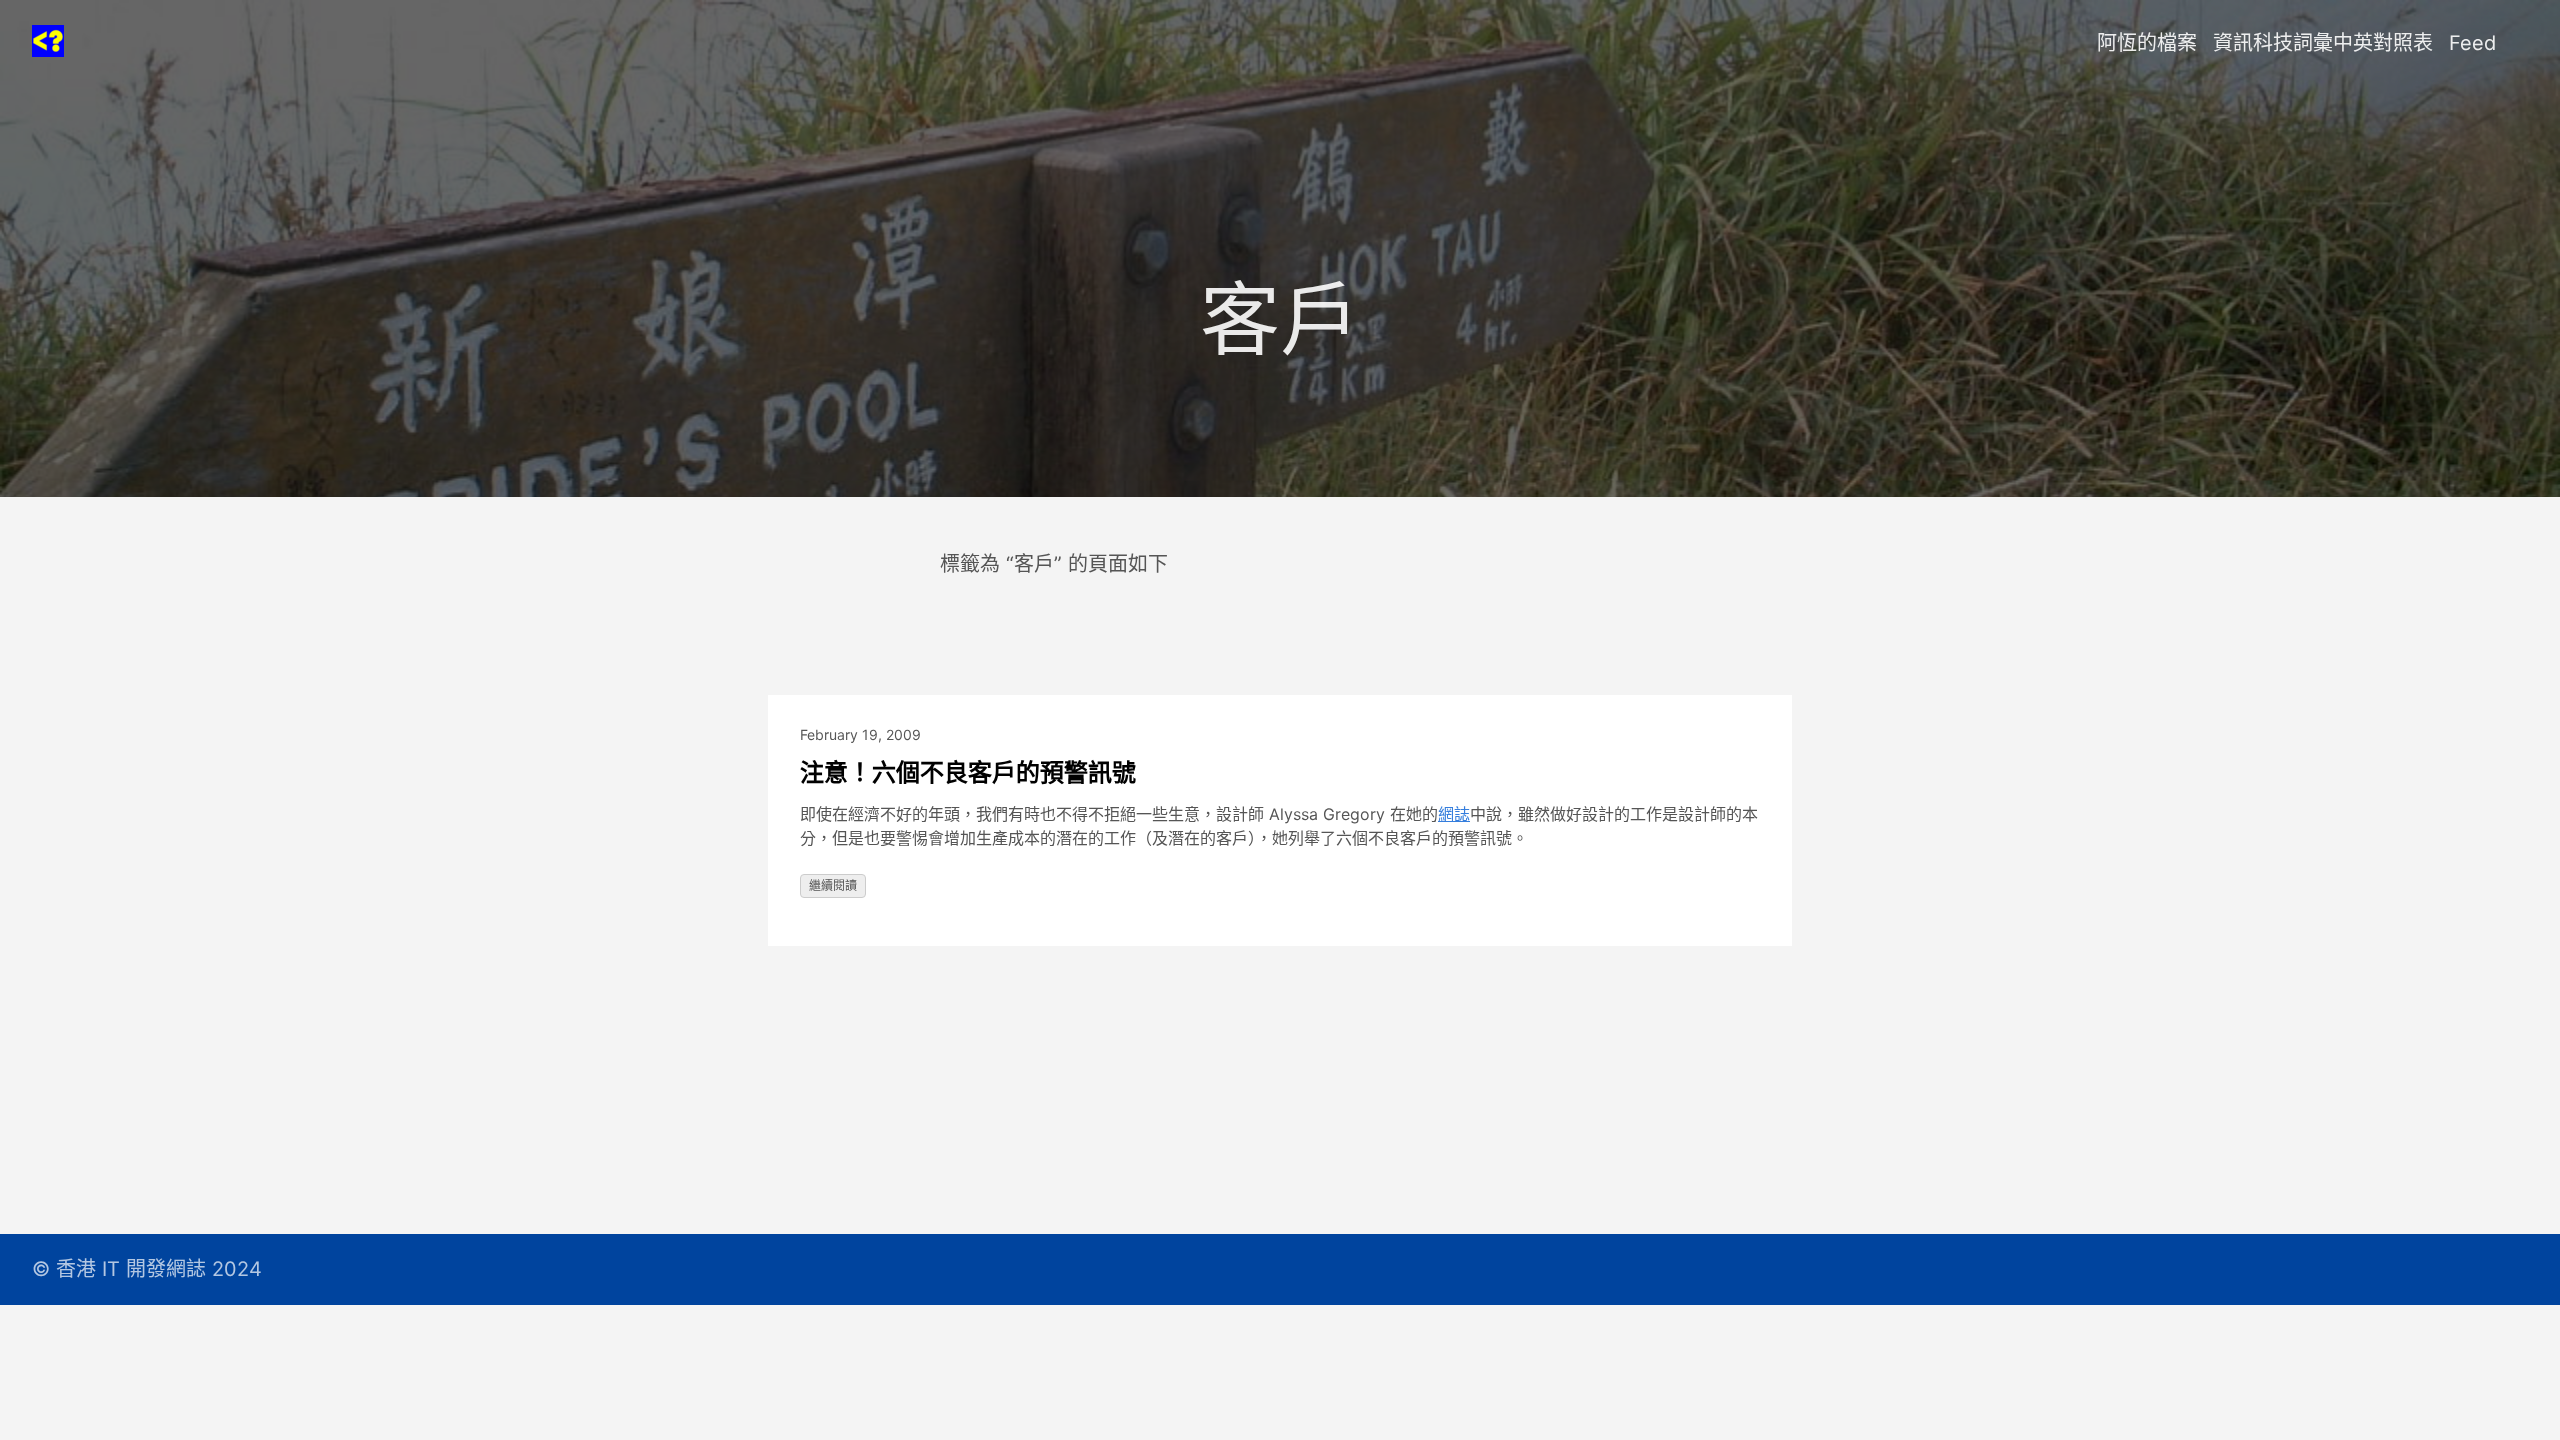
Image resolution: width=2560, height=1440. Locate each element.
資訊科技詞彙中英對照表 (2323, 43)
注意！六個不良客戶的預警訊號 (968, 772)
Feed (2472, 43)
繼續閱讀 (833, 885)
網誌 (1454, 814)
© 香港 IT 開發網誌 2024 (147, 1269)
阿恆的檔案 (2147, 43)
